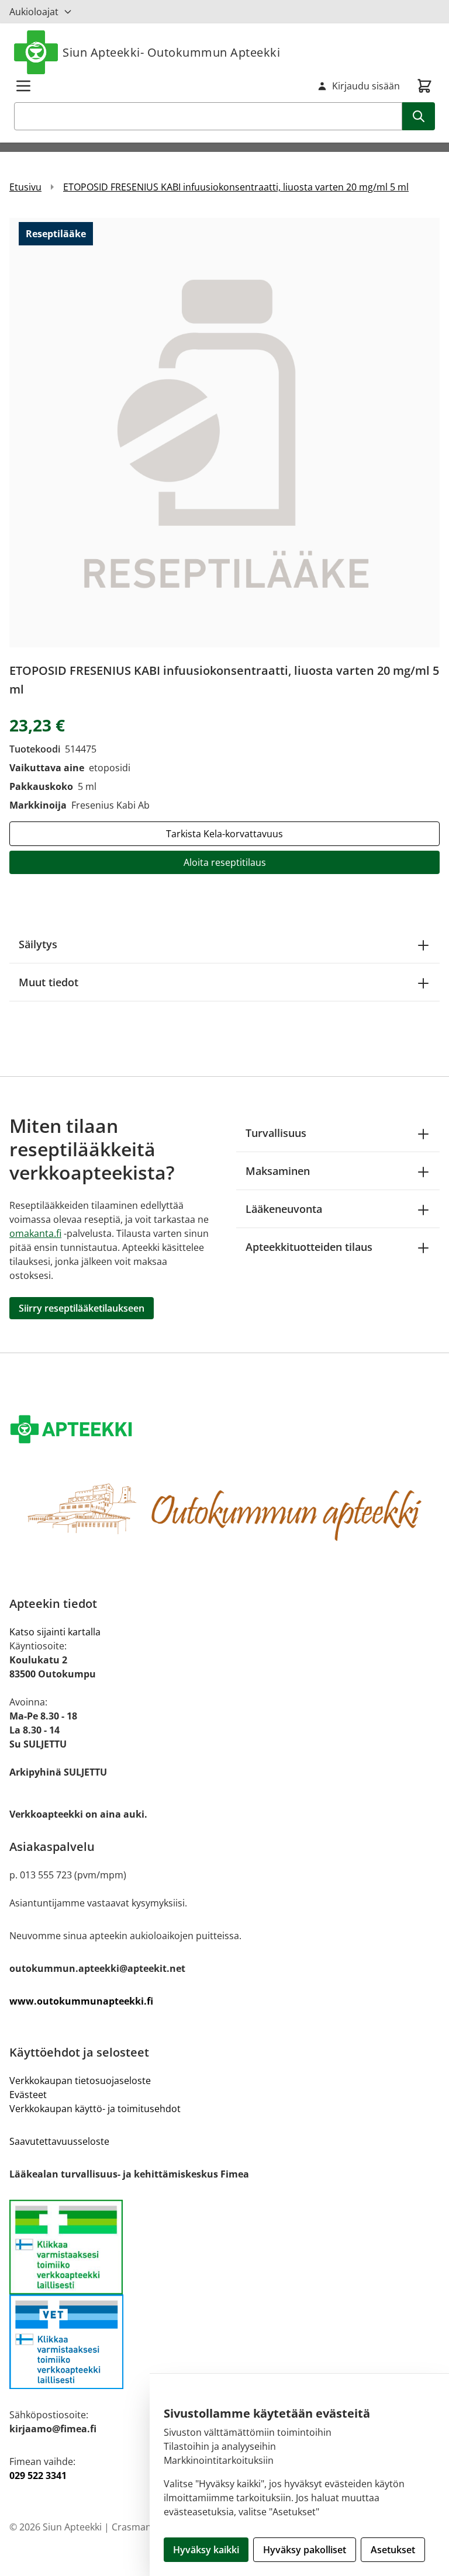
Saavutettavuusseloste (59, 2141)
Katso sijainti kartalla (55, 1632)
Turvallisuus (276, 1133)
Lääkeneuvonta (284, 1209)
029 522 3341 (38, 2476)
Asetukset (393, 2550)
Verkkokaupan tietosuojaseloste (80, 2081)
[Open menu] (23, 86)
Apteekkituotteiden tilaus (309, 1247)
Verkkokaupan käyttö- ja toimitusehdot (95, 2109)
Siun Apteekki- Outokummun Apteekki (171, 52)
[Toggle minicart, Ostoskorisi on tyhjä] (424, 86)
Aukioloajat (34, 12)
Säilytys (38, 944)
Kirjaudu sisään (366, 86)
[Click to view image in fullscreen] (224, 432)
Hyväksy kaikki (206, 2550)
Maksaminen (278, 1171)
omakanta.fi (35, 1233)
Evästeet (28, 2095)
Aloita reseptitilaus (225, 862)
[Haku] (419, 116)
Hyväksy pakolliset (305, 2550)
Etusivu (25, 187)
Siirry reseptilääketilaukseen (82, 1308)
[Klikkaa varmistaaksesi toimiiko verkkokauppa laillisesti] (224, 2247)
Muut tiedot (49, 982)
